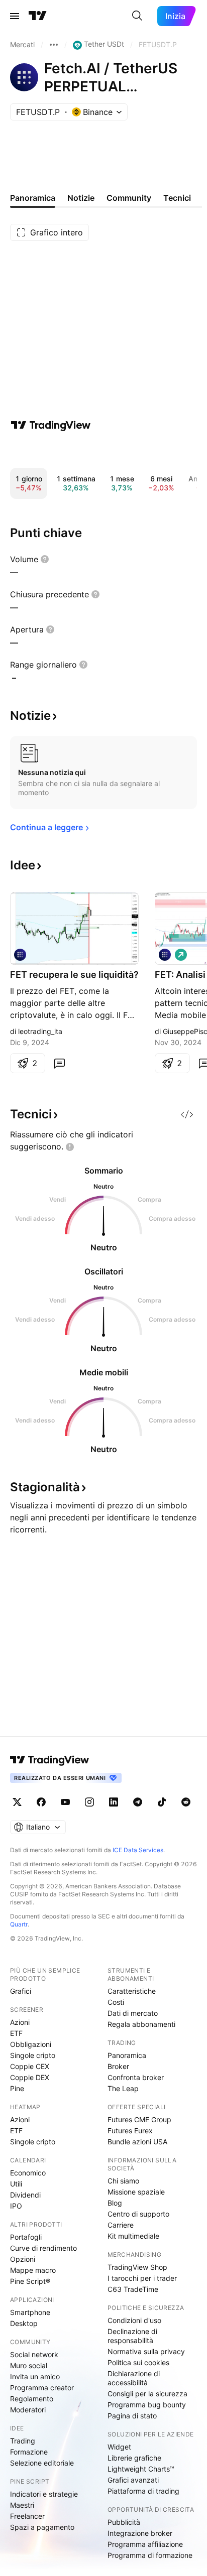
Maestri (22, 2505)
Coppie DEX (30, 2077)
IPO (16, 2206)
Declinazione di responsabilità (132, 2336)
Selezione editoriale (42, 2463)
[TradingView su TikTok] (162, 1802)
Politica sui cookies (138, 2362)
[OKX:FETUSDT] (20, 955)
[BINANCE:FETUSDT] (165, 955)
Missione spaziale (136, 2192)
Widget (119, 2447)
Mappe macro (33, 2270)
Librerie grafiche (134, 2458)
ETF (16, 2033)
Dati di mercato (133, 2013)
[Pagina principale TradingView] (38, 16)
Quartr (19, 1924)
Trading (23, 2441)
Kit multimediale (133, 2236)
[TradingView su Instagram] (89, 1802)
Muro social (29, 2365)
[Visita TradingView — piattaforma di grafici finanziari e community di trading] (51, 425)
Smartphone (30, 2312)
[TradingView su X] (17, 1802)
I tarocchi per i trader (142, 2278)
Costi (116, 2002)
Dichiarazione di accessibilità (134, 2378)
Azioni (20, 2022)
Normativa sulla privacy (146, 2351)
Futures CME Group (139, 2119)
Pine (17, 2088)
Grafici (21, 1991)
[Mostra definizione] (45, 559)
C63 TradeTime (133, 2289)
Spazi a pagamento (42, 2527)
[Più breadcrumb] (54, 45)
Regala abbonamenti (141, 2024)
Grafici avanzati (133, 2480)
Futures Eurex (130, 2131)
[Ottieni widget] (187, 1114)
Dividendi (25, 2195)
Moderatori (28, 2410)
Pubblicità (124, 2522)
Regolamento (32, 2399)
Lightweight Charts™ (141, 2469)
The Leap (123, 2088)
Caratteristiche (132, 1991)
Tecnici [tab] (177, 198)
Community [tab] (129, 198)
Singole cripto (33, 2055)
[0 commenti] (59, 1063)
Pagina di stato (132, 2416)
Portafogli (26, 2237)
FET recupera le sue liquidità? (74, 975)
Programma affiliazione (145, 2544)
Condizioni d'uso (134, 2320)
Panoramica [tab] (33, 198)
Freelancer (27, 2516)
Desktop (24, 2323)
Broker (118, 2066)
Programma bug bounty (147, 2405)
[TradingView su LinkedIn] (114, 1802)
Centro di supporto (138, 2214)
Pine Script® (30, 2281)
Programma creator (42, 2388)
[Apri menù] (15, 16)
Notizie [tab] (81, 198)
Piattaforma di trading (143, 2491)
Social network (34, 2354)
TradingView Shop (137, 2267)
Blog (115, 2203)
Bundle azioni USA (137, 2142)
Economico (28, 2173)
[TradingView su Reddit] (186, 1802)
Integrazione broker (140, 2533)
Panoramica (127, 2055)
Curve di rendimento (43, 2248)
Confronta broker (136, 2077)
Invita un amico (35, 2376)
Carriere (121, 2225)
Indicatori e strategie (44, 2494)
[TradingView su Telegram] (138, 1802)
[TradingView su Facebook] (41, 1802)
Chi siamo (123, 2181)
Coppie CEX (30, 2066)
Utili (16, 2184)
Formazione (29, 2452)
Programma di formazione (150, 2555)
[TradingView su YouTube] (65, 1802)
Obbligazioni (31, 2044)
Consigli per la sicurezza (147, 2394)
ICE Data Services (138, 1850)
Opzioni (23, 2259)
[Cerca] (137, 16)
